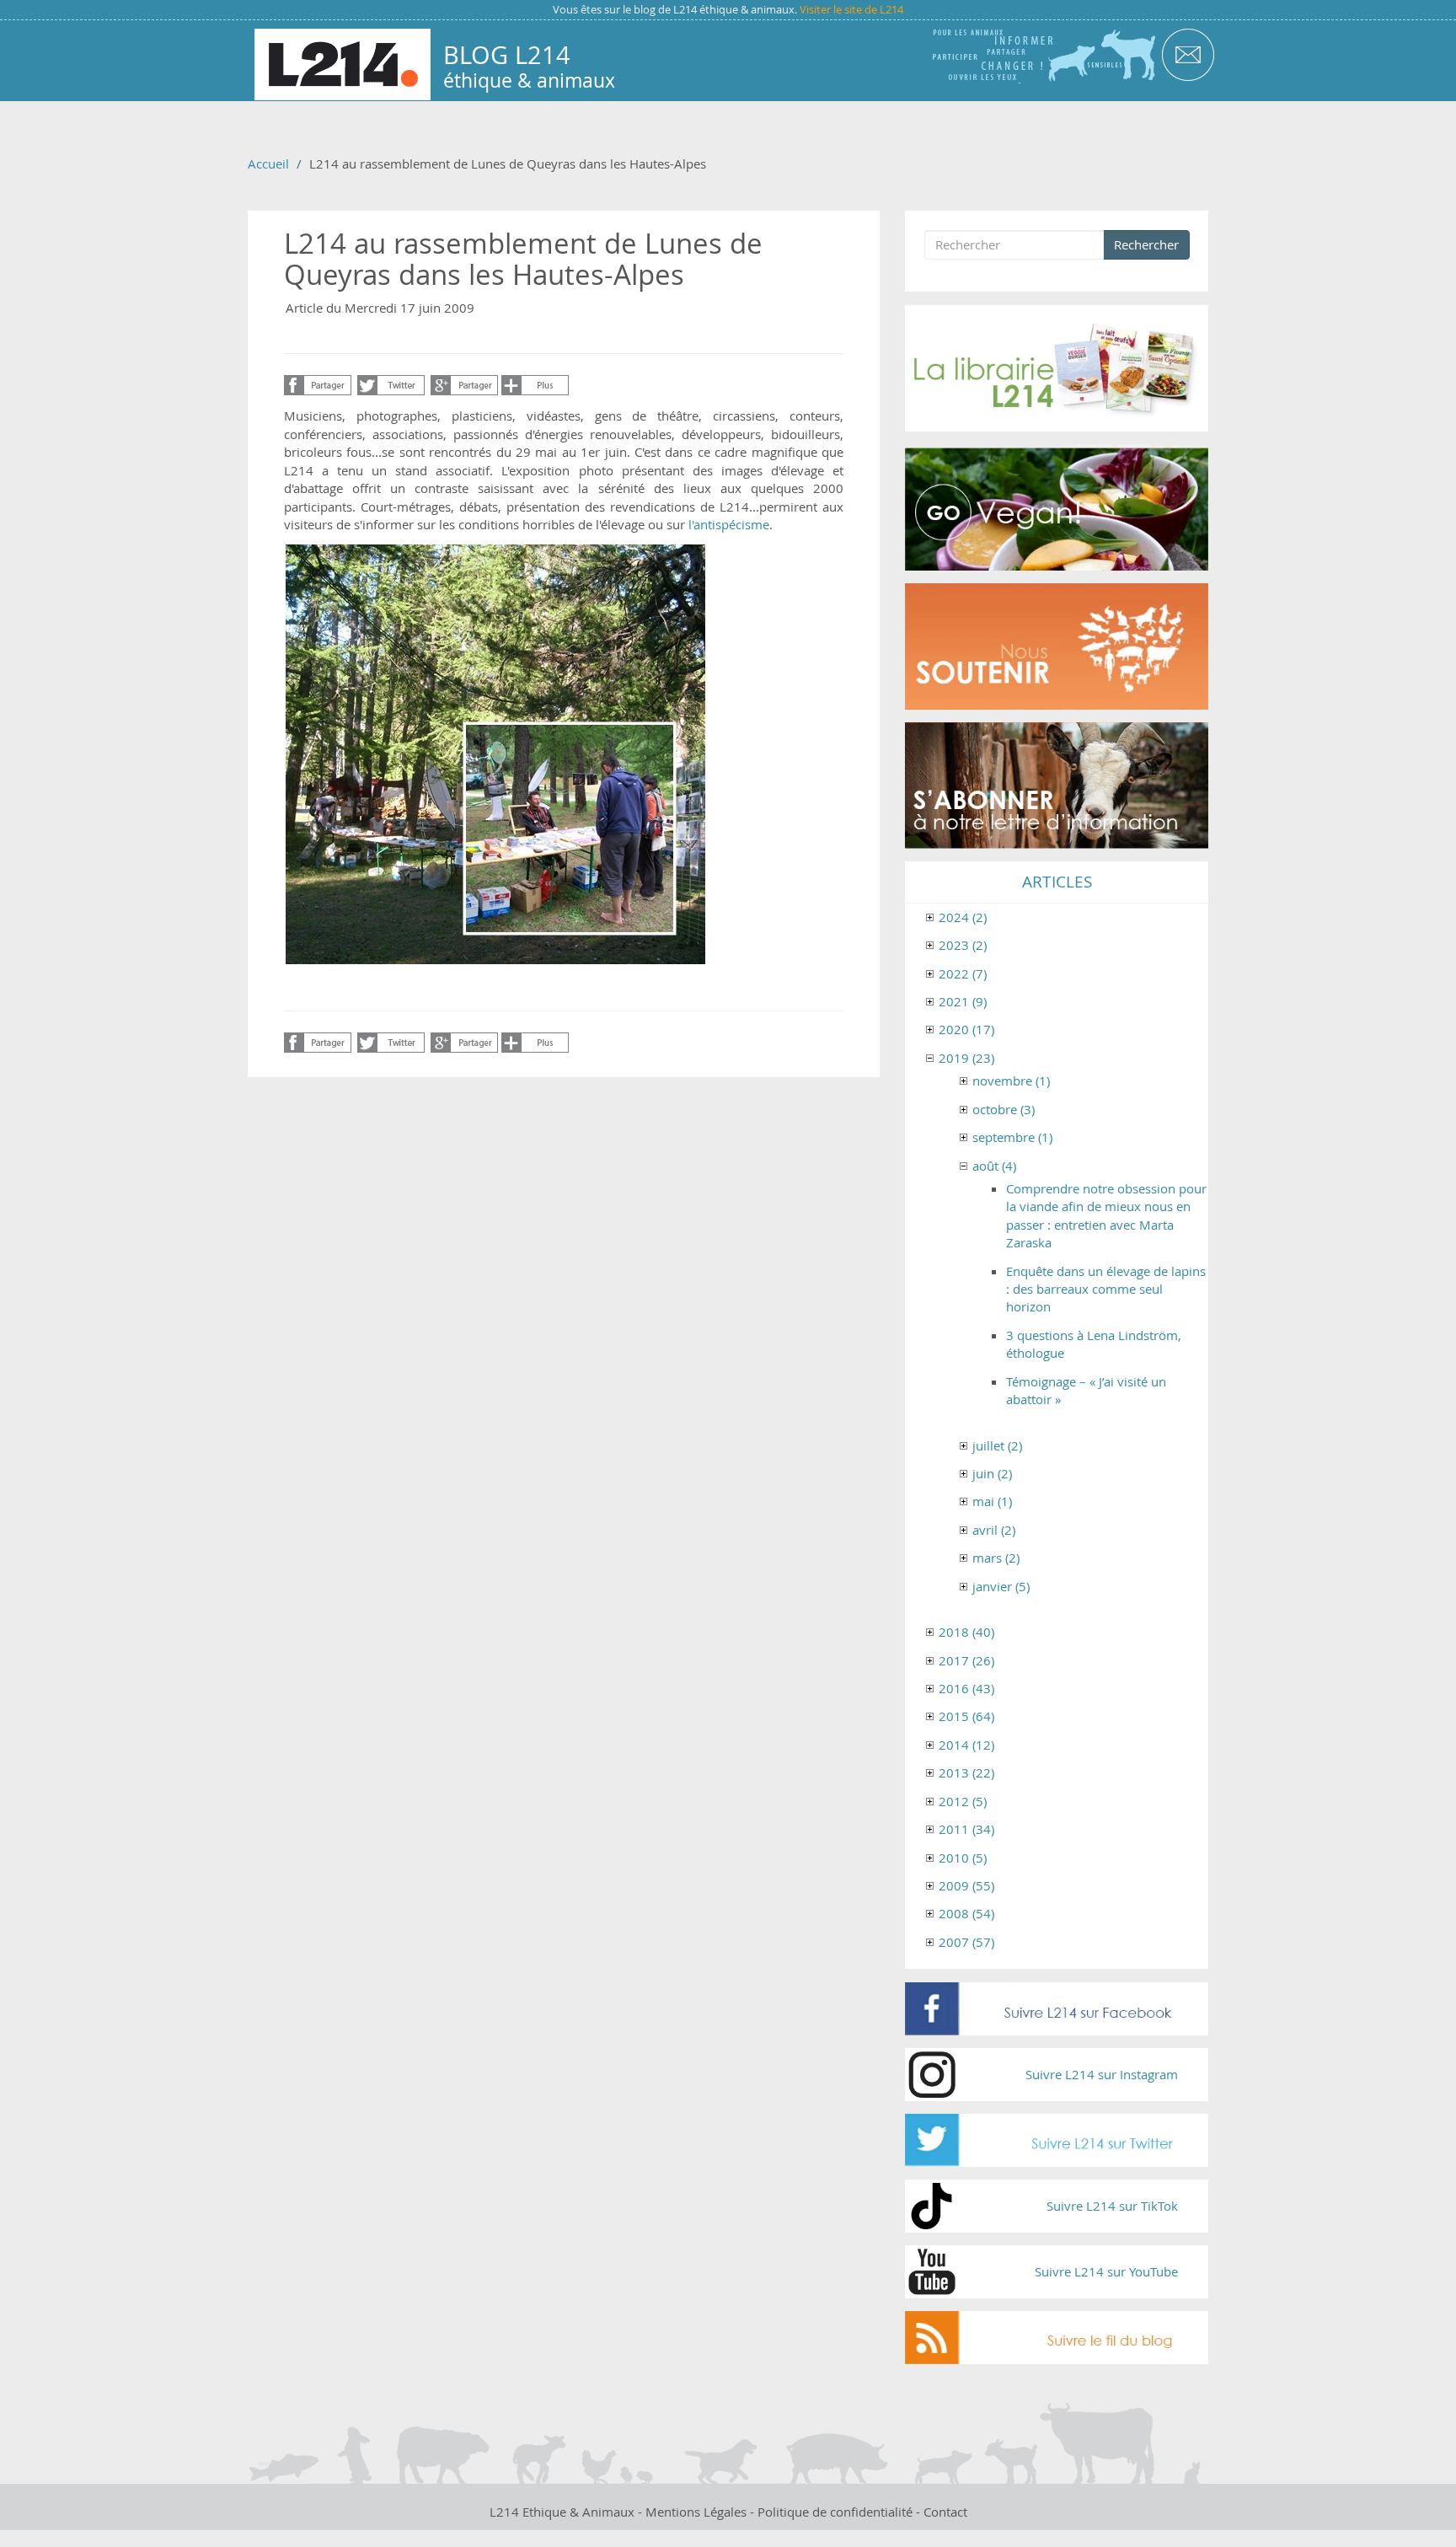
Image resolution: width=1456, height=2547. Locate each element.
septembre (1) (1012, 1137)
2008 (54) (966, 1913)
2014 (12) (966, 1745)
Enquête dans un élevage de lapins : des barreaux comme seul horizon (1106, 1289)
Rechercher (1146, 244)
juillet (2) (997, 1445)
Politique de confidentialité (835, 2512)
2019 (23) (966, 1058)
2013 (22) (966, 1772)
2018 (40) (966, 1632)
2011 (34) (966, 1829)
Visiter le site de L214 (851, 9)
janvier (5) (1001, 1586)
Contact (945, 2512)
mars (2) (996, 1558)
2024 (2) (963, 917)
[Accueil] (343, 64)
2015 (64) (966, 1716)
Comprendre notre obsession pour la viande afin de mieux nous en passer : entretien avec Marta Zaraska (1106, 1215)
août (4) (994, 1166)
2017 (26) (966, 1660)
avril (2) (994, 1530)
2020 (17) (966, 1029)
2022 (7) (963, 973)
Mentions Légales (696, 2512)
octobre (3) (1004, 1109)
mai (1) (992, 1501)
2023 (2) (963, 945)
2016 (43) (966, 1688)
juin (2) (992, 1473)
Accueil (268, 164)
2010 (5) (963, 1858)
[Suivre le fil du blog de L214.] (1057, 2338)
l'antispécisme (729, 524)
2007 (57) (966, 1942)
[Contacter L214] (1188, 54)
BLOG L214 (507, 55)
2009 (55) (966, 1885)
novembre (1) (1011, 1080)
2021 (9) (963, 1001)
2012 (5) (963, 1801)
